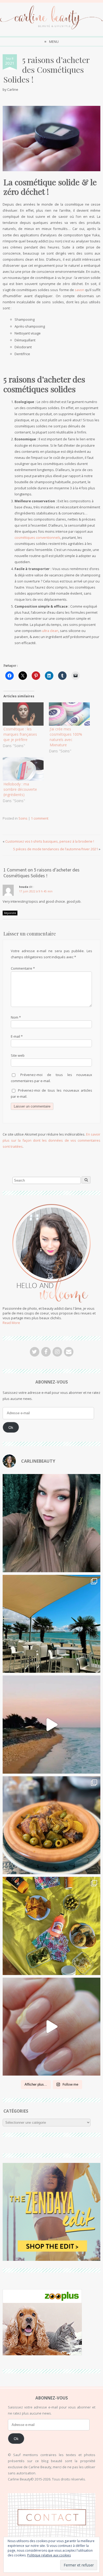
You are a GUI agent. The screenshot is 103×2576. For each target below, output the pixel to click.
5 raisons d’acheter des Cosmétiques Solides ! (46, 69)
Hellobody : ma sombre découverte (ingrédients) (20, 789)
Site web (18, 1055)
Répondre (10, 913)
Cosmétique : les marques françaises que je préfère (20, 734)
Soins (23, 818)
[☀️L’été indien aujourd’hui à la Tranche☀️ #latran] (52, 1624)
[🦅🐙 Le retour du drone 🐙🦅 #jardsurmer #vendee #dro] (52, 1725)
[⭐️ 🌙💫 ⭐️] (52, 1523)
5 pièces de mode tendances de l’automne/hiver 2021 (56, 849)
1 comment (40, 818)
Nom (16, 1017)
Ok (11, 1427)
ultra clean (50, 631)
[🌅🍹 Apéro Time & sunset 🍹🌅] (52, 1926)
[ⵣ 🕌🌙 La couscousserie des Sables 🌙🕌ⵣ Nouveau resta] (52, 1825)
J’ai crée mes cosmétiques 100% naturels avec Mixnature (66, 737)
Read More (11, 1323)
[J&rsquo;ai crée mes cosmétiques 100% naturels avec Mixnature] (69, 714)
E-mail (17, 1036)
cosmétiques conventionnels (38, 537)
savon (79, 290)
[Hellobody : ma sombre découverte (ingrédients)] (23, 769)
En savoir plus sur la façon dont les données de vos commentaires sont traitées (52, 1140)
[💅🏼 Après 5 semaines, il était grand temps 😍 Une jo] (52, 2027)
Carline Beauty (57, 2566)
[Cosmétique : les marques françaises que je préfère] (23, 714)
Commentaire (23, 968)
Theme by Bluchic (52, 2571)
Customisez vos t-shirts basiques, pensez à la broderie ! (50, 841)
